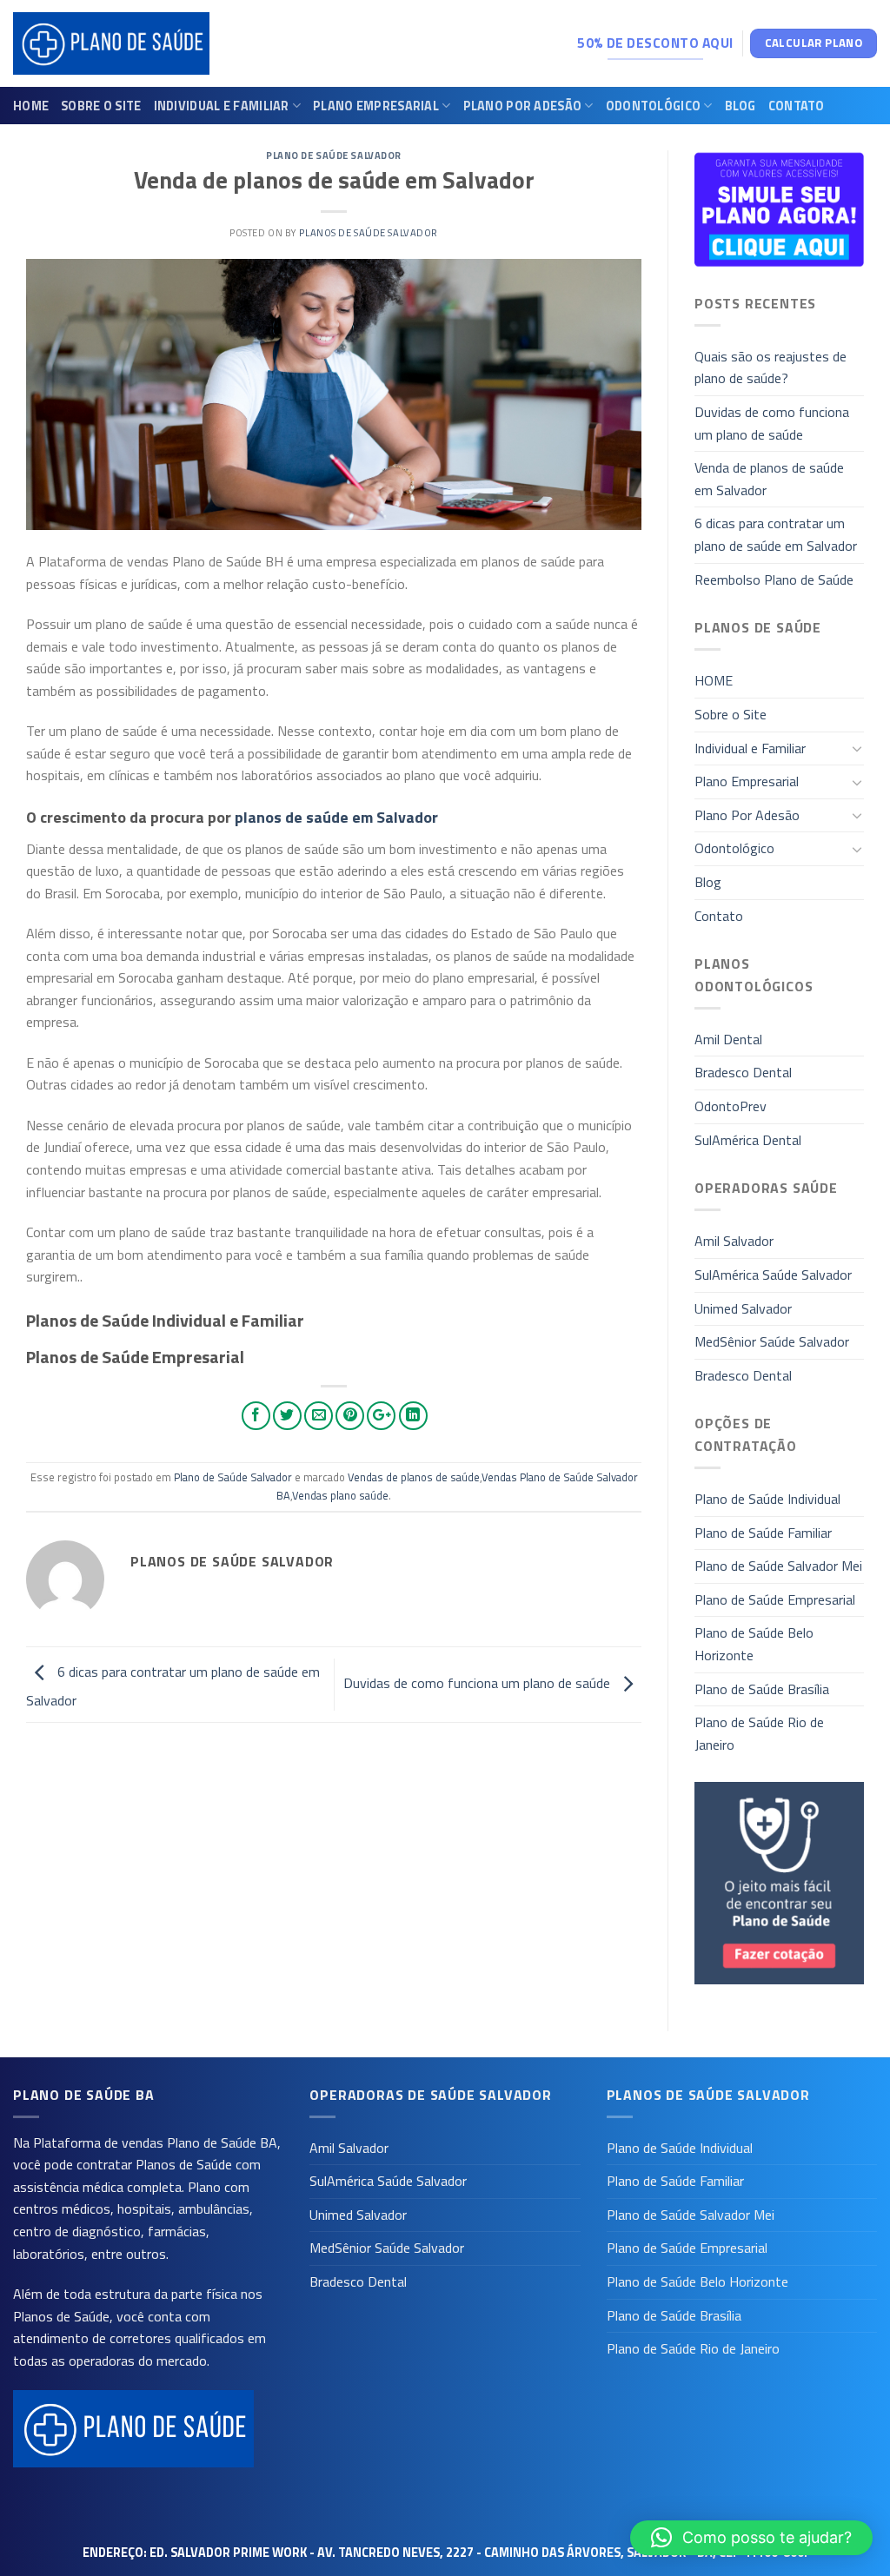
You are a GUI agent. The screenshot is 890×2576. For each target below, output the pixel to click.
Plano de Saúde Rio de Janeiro (759, 1733)
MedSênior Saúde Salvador (772, 1341)
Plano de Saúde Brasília (762, 1689)
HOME (31, 106)
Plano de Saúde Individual (767, 1499)
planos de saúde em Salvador (336, 817)
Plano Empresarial (376, 106)
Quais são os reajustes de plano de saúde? (770, 368)
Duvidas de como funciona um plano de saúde (478, 1683)
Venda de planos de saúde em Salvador (769, 479)
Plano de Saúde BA (222, 2142)
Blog (741, 106)
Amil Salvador (734, 1241)
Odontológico (653, 106)
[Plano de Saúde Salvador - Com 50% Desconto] (111, 44)
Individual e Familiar (222, 106)
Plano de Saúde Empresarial (775, 1599)
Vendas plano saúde (340, 1495)
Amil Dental (728, 1039)
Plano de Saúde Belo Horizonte (754, 1644)
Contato (797, 106)
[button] (751, 2538)
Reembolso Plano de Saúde (774, 579)
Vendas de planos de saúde (414, 1477)
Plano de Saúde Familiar (763, 1533)
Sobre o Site (101, 106)
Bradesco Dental (743, 1072)
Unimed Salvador (743, 1308)
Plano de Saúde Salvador (334, 155)
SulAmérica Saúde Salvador (773, 1275)
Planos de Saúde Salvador (368, 232)
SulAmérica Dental (748, 1140)
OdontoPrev (731, 1106)
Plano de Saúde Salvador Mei (778, 1566)
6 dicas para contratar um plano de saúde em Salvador (776, 534)
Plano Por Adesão (523, 106)
